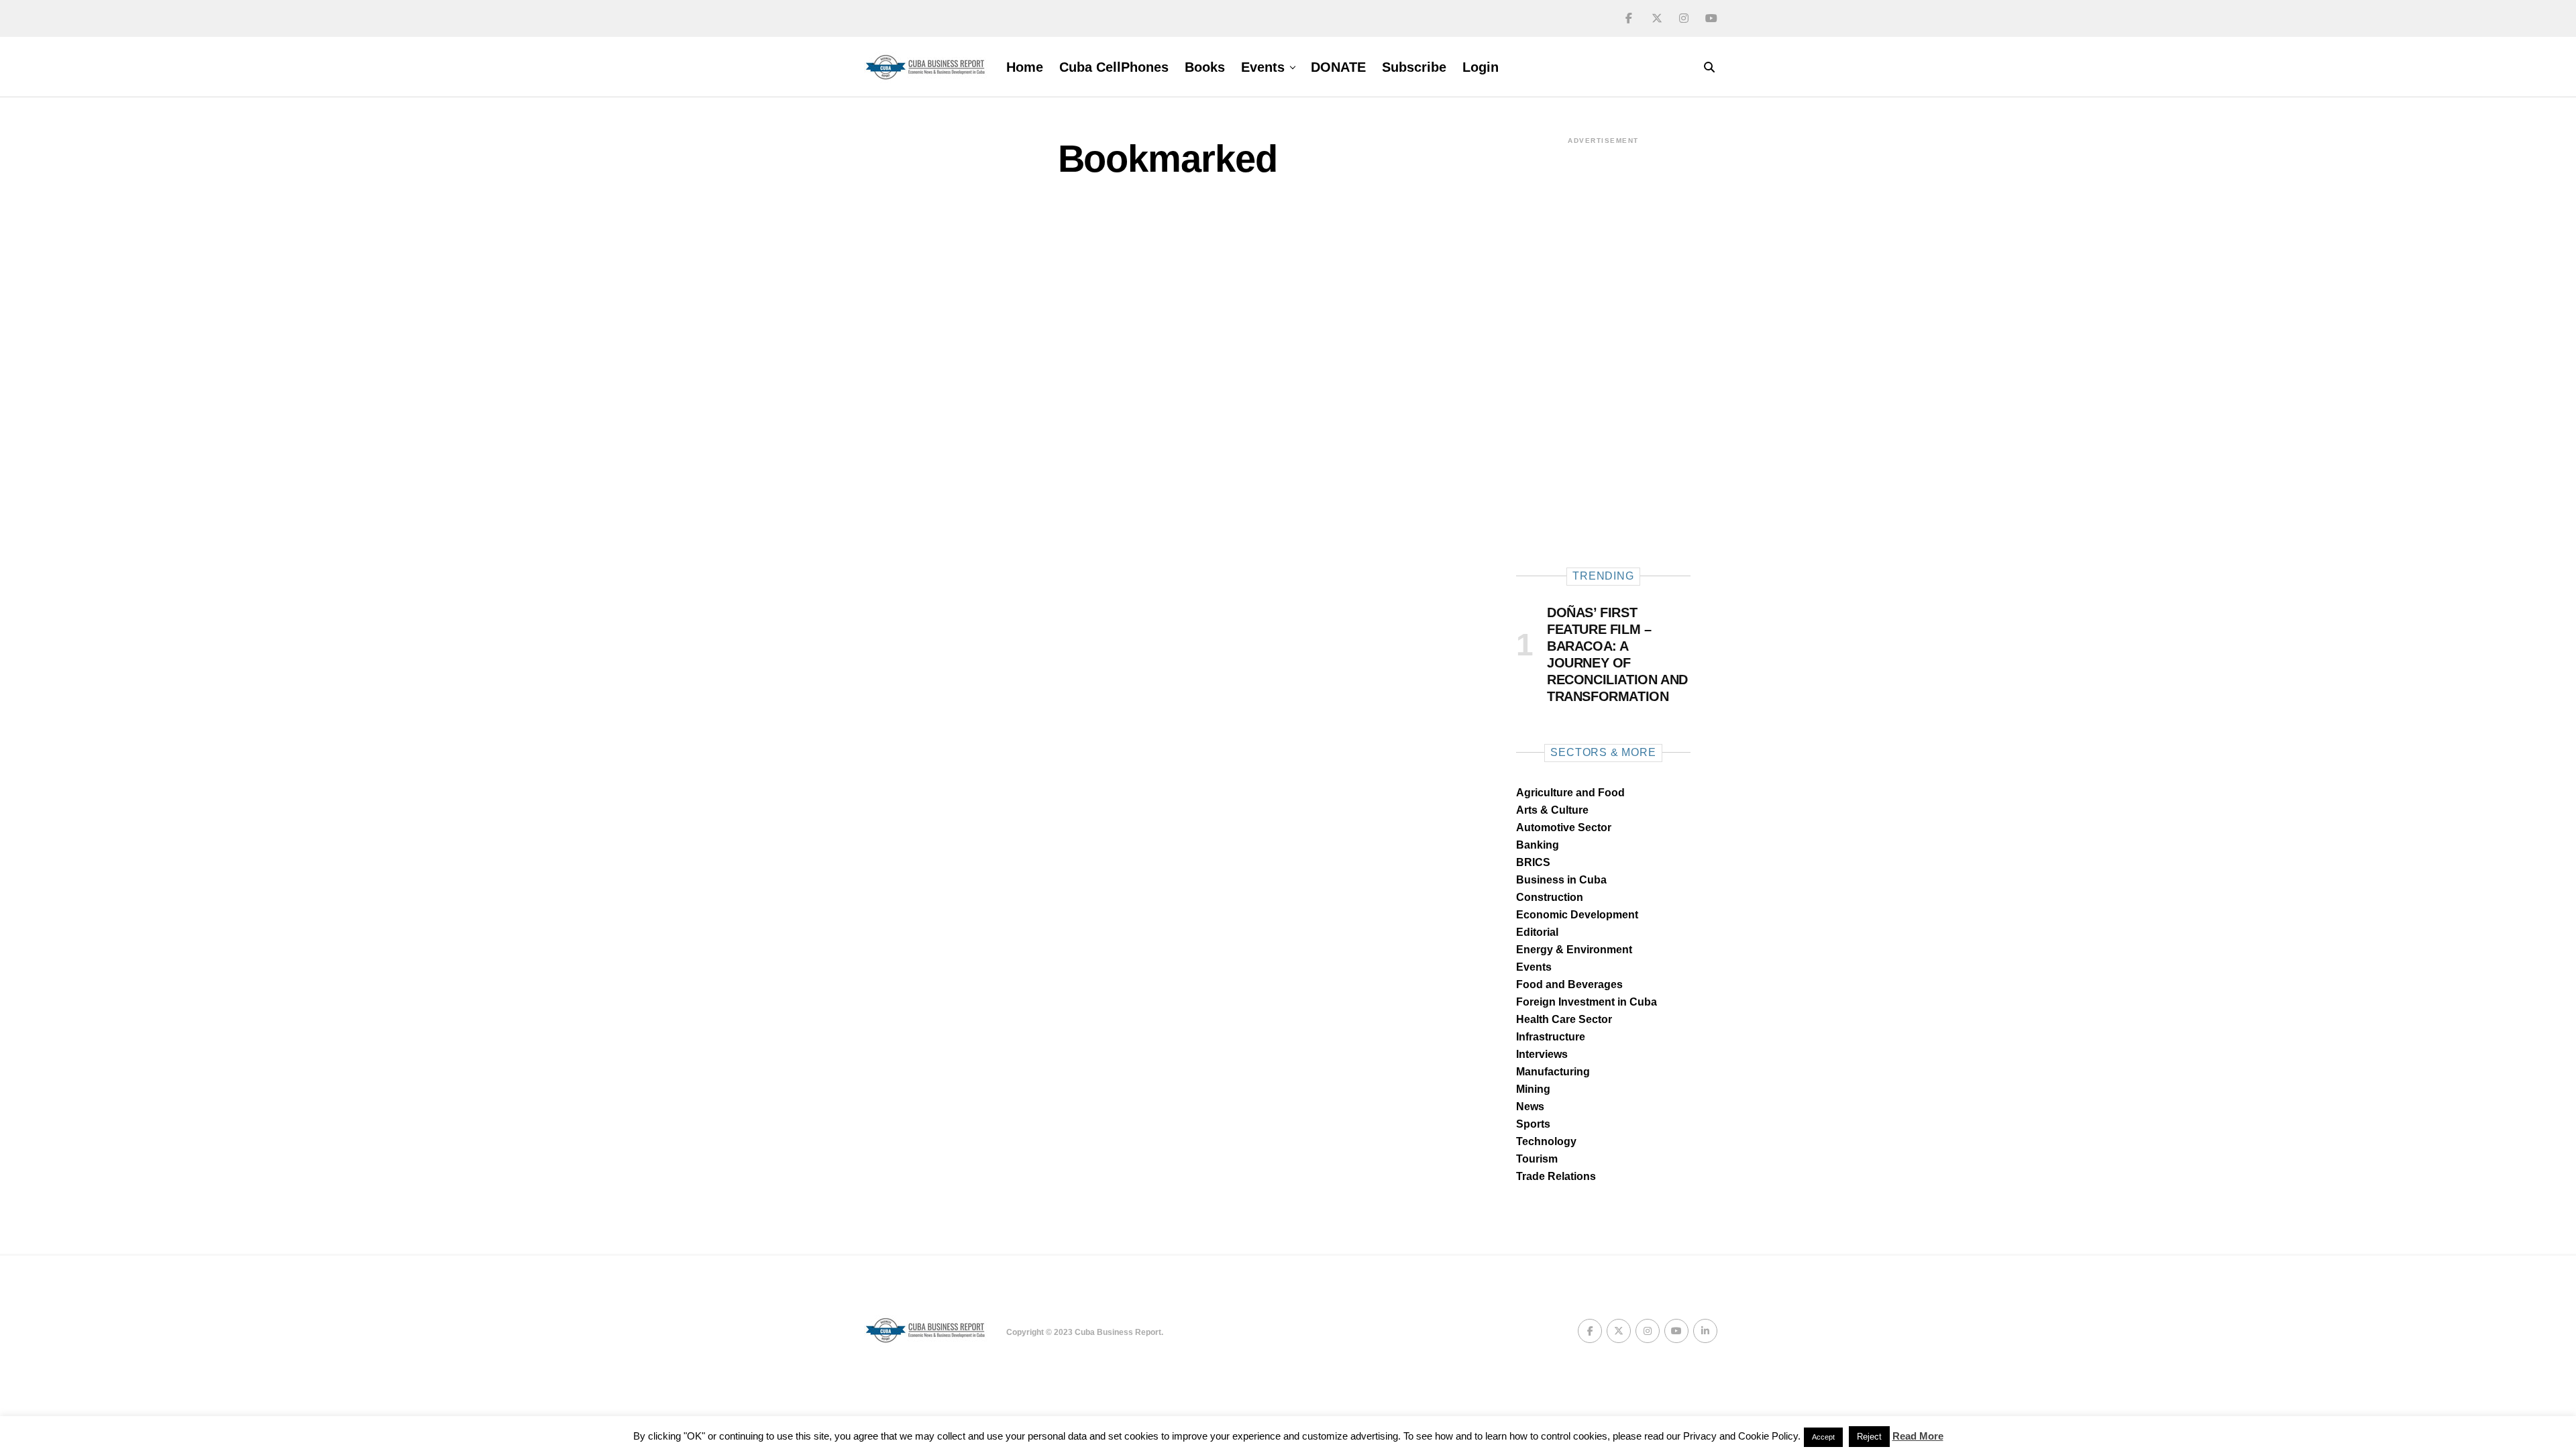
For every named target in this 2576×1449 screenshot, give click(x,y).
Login (1481, 67)
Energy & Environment (1574, 950)
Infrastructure (1551, 1037)
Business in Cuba (1561, 880)
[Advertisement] (1603, 347)
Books (1205, 67)
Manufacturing (1553, 1072)
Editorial (1537, 932)
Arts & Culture (1552, 810)
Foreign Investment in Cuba (1587, 1002)
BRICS (1533, 862)
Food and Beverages (1569, 984)
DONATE (1338, 67)
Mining (1533, 1089)
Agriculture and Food (1570, 793)
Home (1025, 67)
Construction (1550, 897)
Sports (1533, 1124)
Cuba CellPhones (1114, 67)
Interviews (1542, 1054)
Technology (1546, 1141)
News (1530, 1107)
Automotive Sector (1564, 827)
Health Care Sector (1564, 1019)
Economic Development (1577, 915)
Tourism (1537, 1159)
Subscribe (1414, 67)
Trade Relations (1556, 1176)
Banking (1538, 845)
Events (1263, 67)
